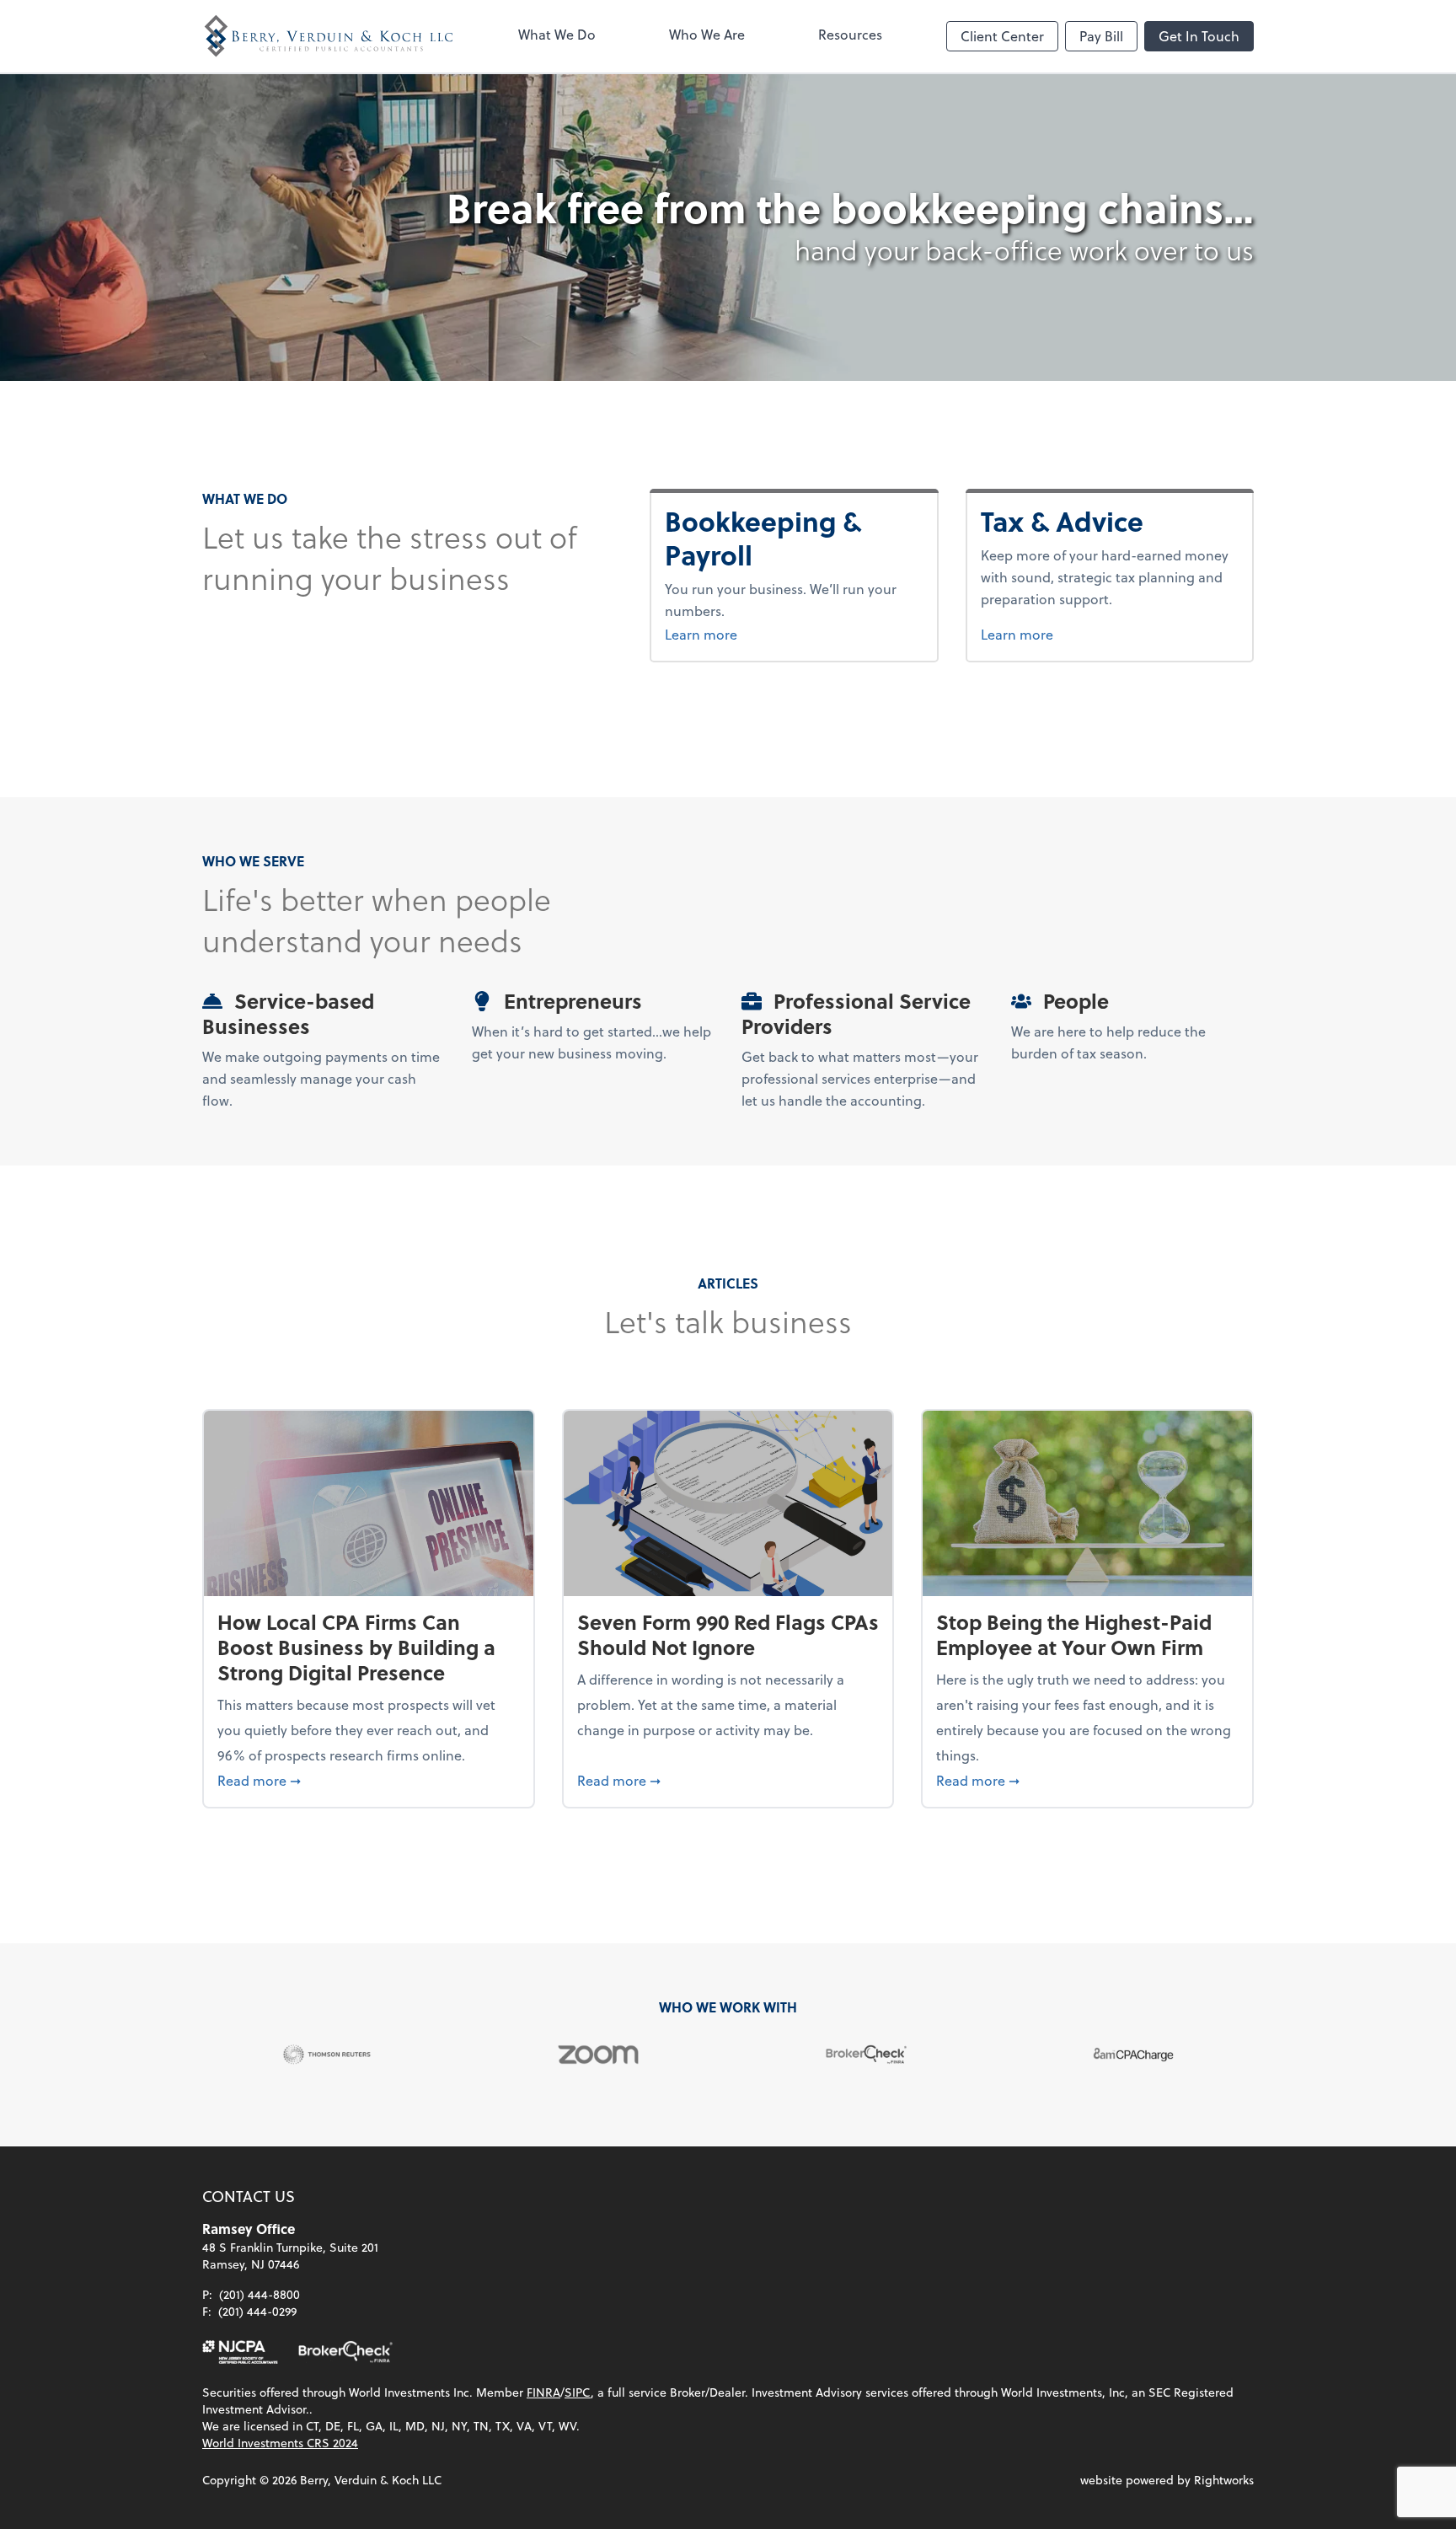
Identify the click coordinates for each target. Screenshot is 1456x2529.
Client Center (1002, 36)
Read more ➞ (369, 1780)
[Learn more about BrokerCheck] (345, 2352)
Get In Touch (1199, 36)
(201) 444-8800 (260, 2294)
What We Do (557, 34)
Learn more (794, 634)
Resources (850, 34)
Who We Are (707, 34)
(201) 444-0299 (257, 2311)
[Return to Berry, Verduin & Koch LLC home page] (329, 36)
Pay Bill (1101, 36)
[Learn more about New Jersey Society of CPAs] (240, 2352)
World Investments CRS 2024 (280, 2443)
